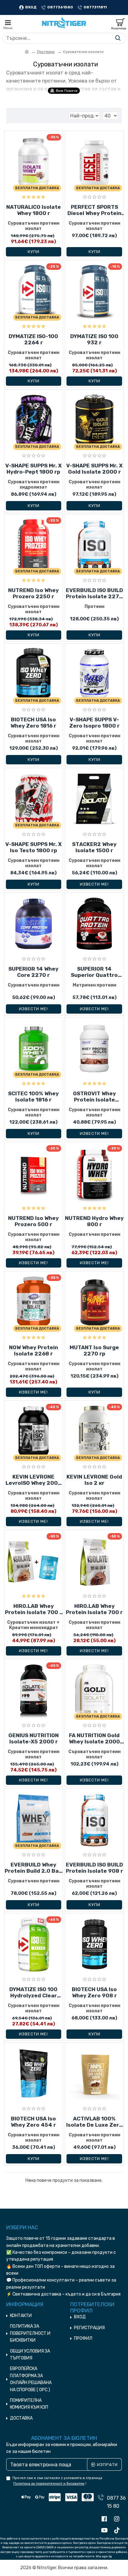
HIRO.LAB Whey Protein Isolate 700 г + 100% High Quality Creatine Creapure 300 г (33, 1609)
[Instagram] (118, 2519)
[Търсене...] (118, 38)
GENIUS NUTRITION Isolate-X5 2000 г (34, 1738)
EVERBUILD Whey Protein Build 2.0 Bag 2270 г (33, 1868)
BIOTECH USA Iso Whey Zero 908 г (94, 1992)
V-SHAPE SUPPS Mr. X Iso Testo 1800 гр (34, 847)
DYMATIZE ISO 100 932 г (94, 339)
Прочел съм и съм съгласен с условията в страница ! (57, 2481)
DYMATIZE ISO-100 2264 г (33, 339)
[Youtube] (106, 2531)
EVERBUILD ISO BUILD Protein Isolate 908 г (94, 1868)
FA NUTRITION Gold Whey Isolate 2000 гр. (94, 1739)
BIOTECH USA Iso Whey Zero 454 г (33, 2122)
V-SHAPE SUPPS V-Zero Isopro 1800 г (94, 723)
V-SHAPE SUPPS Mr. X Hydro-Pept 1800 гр (34, 469)
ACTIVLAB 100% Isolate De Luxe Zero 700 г (94, 2122)
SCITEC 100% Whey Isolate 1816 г (33, 1097)
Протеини (46, 52)
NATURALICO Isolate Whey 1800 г (34, 210)
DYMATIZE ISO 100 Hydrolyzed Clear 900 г (33, 1993)
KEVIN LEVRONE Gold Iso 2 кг (94, 1480)
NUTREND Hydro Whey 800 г (94, 1221)
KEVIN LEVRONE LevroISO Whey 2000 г (34, 1480)
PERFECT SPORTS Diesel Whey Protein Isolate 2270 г (94, 210)
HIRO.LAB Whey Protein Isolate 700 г (94, 1609)
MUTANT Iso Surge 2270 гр (94, 1350)
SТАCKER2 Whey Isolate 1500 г (94, 847)
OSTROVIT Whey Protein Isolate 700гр (94, 1097)
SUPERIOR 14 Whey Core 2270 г (33, 972)
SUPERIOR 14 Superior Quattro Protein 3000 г (94, 972)
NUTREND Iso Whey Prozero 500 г (33, 1221)
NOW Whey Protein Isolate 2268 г (34, 1350)
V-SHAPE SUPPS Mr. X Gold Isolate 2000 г (94, 469)
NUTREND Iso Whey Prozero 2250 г (33, 593)
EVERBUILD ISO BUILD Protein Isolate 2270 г (94, 593)
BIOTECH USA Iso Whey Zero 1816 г (33, 723)
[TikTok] (118, 2531)
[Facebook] (106, 2519)
